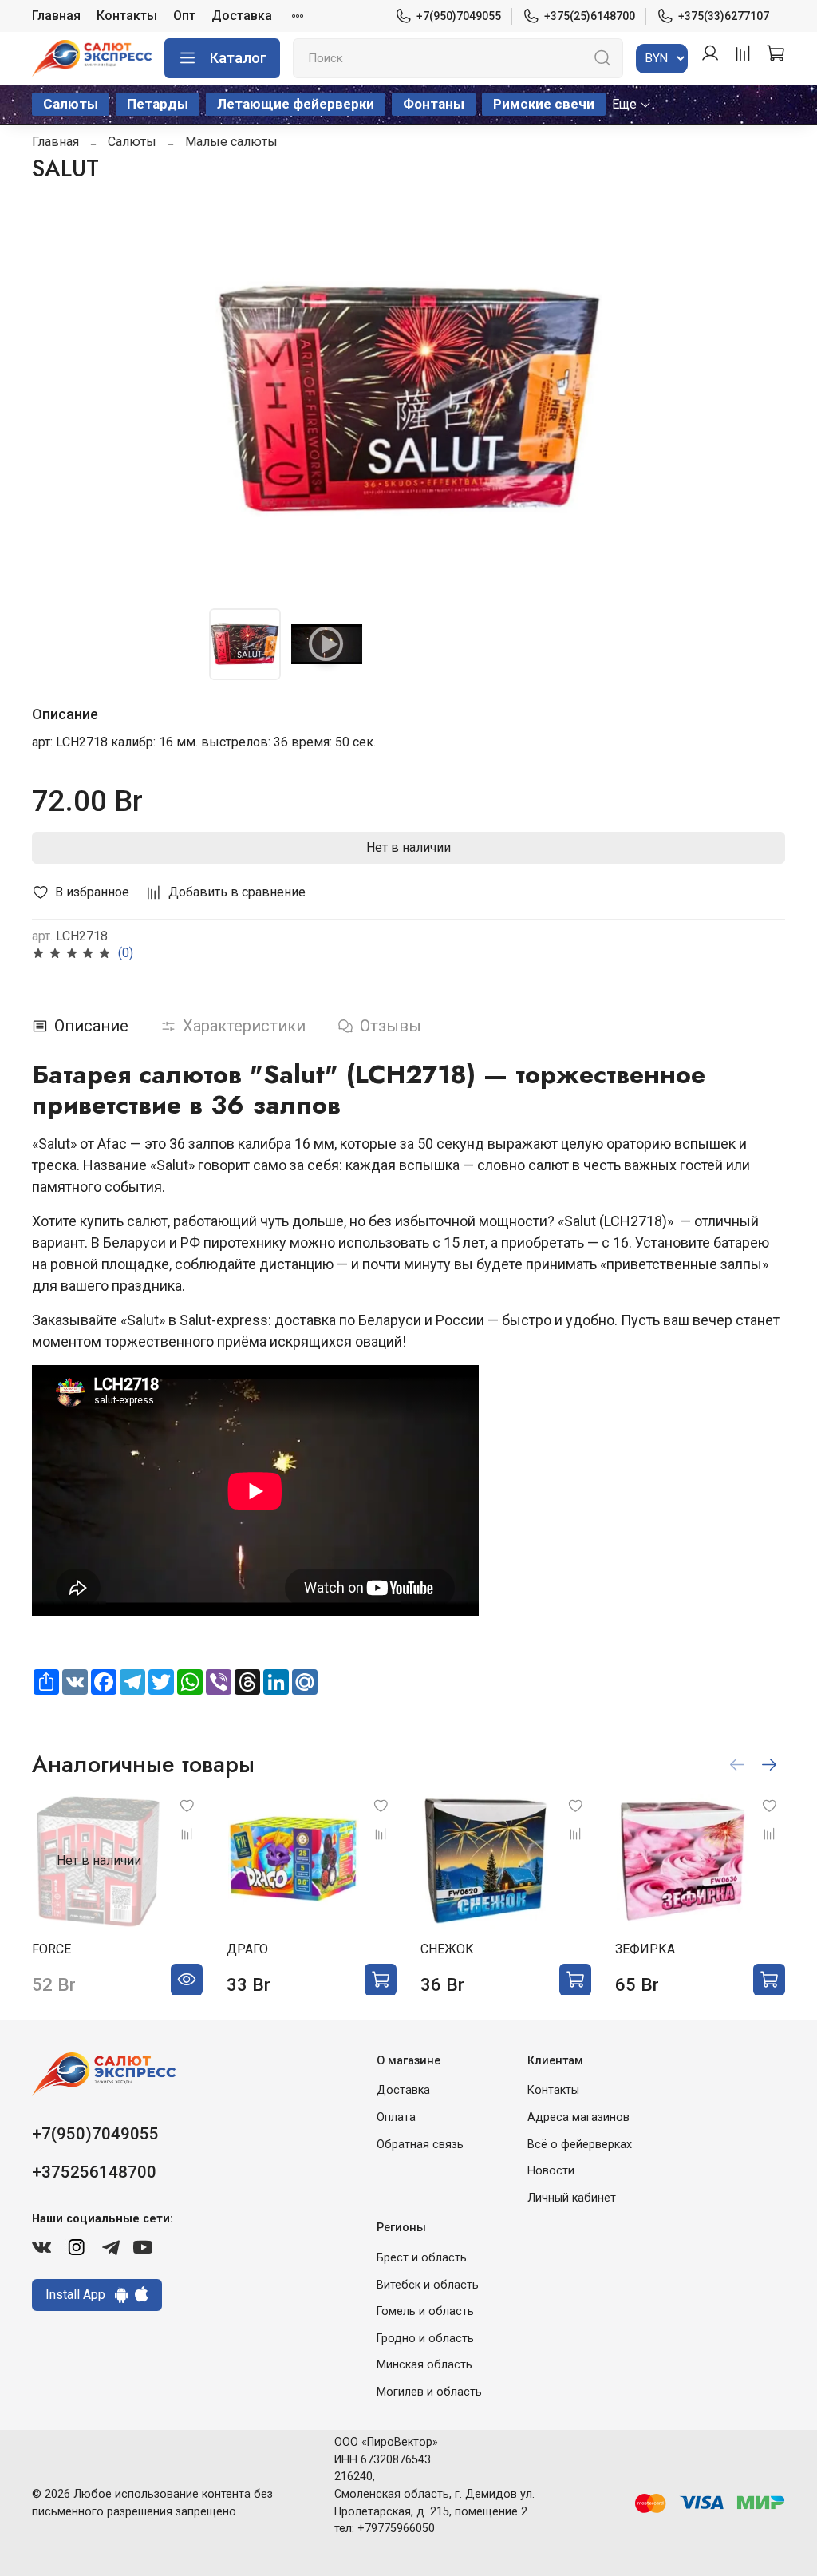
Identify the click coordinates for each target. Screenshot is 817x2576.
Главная (56, 16)
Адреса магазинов (578, 2117)
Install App (80, 2295)
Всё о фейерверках (580, 2145)
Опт (184, 16)
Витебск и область (428, 2285)
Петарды (158, 104)
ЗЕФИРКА (645, 1948)
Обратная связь (420, 2145)
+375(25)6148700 (590, 16)
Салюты (71, 104)
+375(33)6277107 (724, 16)
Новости (551, 2171)
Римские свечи (544, 104)
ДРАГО (247, 1948)
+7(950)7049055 (459, 16)
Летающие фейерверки (296, 104)
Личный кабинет (572, 2198)
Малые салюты (231, 142)
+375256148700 (94, 2172)
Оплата (396, 2117)
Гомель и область (425, 2311)
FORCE (51, 1948)
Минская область (424, 2365)
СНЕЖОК (447, 1948)
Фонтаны (434, 104)
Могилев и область (429, 2392)
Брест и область (422, 2258)
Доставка (242, 16)
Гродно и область (425, 2339)
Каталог (238, 58)
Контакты (127, 16)
